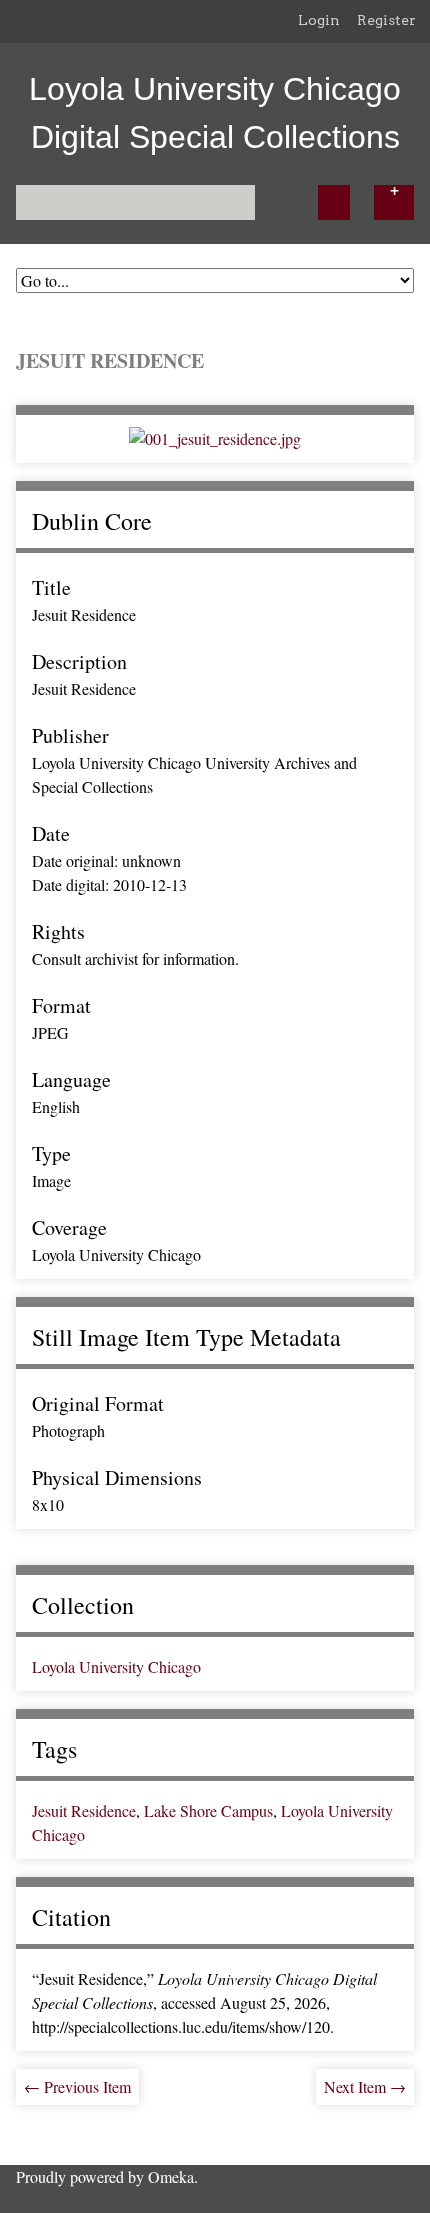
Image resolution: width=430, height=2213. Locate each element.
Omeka (171, 2176)
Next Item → (365, 2086)
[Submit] (334, 202)
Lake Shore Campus (208, 1810)
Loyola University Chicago (116, 1666)
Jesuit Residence (84, 1810)
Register (386, 20)
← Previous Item (77, 2086)
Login (319, 20)
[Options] (394, 202)
